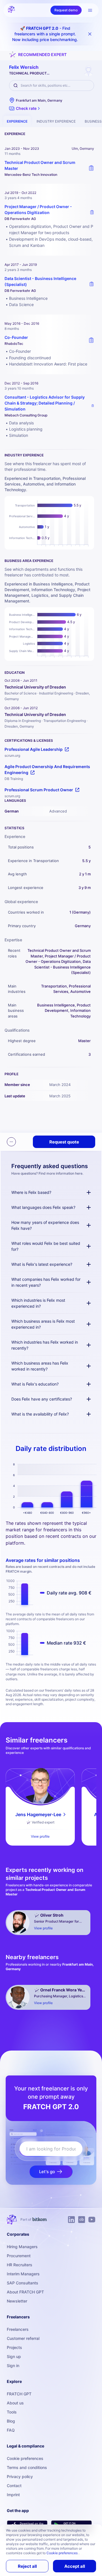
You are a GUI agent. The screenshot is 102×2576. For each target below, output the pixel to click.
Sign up (14, 2356)
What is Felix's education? (35, 1384)
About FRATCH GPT (25, 2292)
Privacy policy (20, 2476)
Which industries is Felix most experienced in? (38, 1303)
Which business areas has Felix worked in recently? (40, 1366)
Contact (14, 2486)
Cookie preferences (25, 2458)
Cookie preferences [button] (62, 2553)
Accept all (75, 2566)
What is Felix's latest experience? (42, 1264)
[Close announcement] (90, 34)
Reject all (27, 2566)
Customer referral (23, 2338)
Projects (14, 2347)
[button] (25, 108)
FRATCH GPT (19, 2394)
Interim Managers (23, 2274)
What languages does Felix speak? (43, 1207)
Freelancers (18, 2329)
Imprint (13, 2495)
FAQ (11, 2430)
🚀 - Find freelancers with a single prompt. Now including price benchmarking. (45, 34)
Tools (12, 2412)
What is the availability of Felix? (40, 1414)
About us (15, 2403)
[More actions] (11, 1142)
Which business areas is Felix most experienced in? (43, 1324)
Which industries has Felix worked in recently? (45, 1345)
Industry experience (56, 121)
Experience (17, 121)
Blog (11, 2421)
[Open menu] (90, 10)
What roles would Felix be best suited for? (46, 1246)
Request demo (66, 10)
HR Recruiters (20, 2265)
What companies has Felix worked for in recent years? (46, 1282)
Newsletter (17, 2301)
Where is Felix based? (31, 1192)
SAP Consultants (23, 2283)
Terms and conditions (27, 2467)
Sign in (13, 2366)
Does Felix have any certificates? (42, 1399)
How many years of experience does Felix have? (45, 1225)
